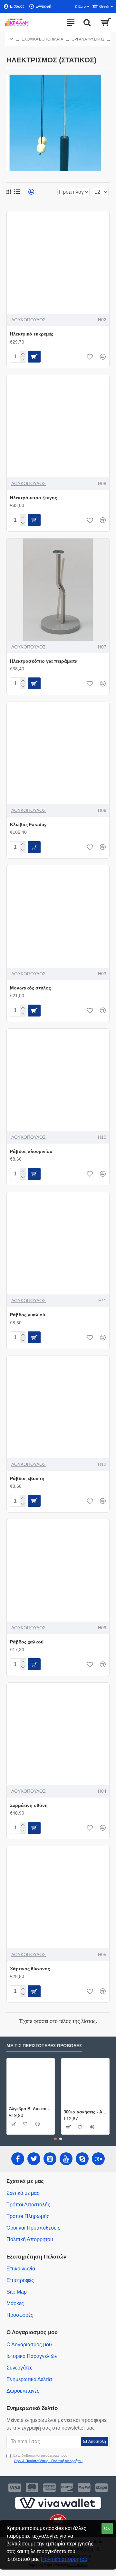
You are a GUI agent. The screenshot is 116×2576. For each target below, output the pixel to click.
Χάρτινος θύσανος (30, 1969)
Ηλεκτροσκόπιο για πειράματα (44, 661)
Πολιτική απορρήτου (64, 2559)
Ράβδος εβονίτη (27, 1478)
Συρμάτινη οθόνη (29, 1805)
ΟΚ (107, 2529)
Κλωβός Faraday (28, 824)
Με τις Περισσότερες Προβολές (44, 2046)
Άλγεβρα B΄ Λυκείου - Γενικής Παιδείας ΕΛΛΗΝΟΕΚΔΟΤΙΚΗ (31, 2109)
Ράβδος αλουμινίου (31, 1151)
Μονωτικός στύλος (30, 988)
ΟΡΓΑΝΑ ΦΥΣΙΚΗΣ (88, 39)
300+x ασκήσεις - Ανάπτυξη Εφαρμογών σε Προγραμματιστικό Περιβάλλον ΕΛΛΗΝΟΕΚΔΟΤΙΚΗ (85, 2112)
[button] (55, 2139)
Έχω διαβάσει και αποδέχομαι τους (48, 2458)
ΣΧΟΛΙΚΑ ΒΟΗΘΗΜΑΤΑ (43, 39)
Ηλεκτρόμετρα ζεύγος (34, 498)
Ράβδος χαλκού (27, 1642)
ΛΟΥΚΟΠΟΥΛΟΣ (29, 320)
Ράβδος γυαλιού (28, 1315)
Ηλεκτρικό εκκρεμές (32, 334)
